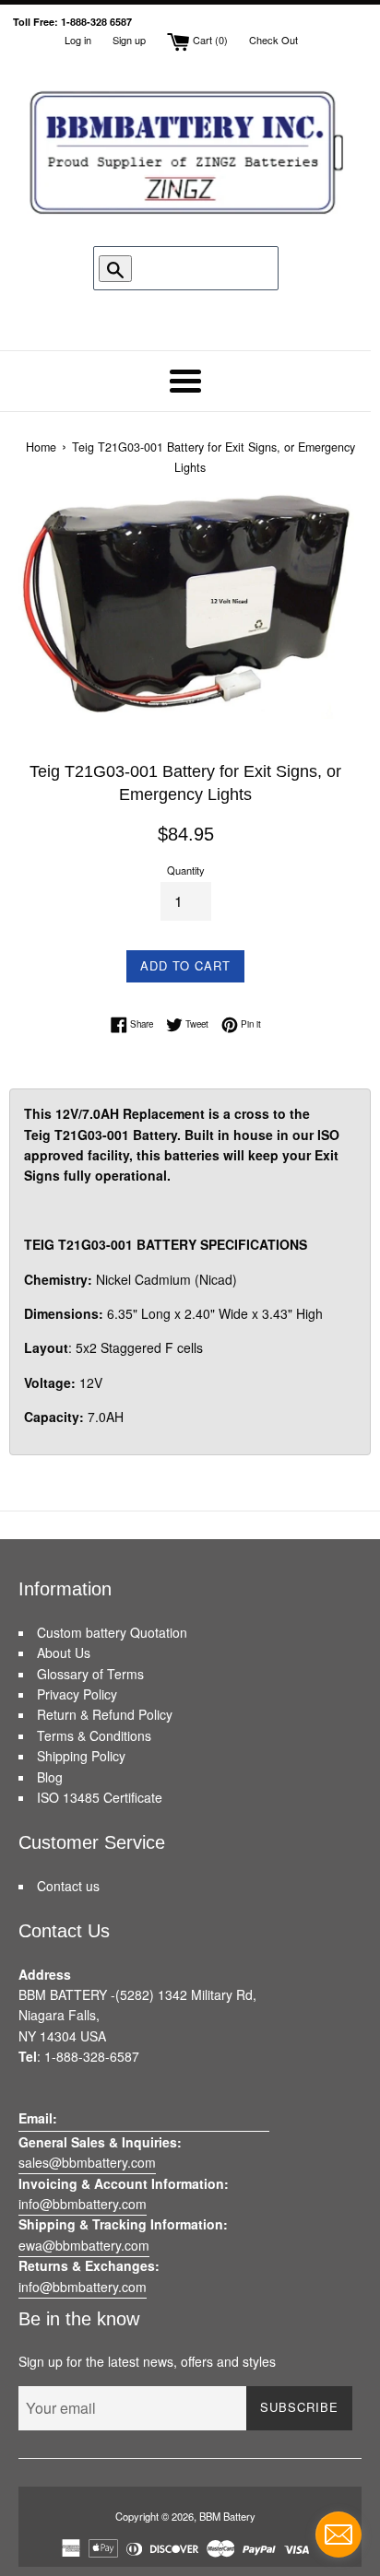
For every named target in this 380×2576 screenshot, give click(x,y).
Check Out (273, 40)
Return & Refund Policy (105, 1714)
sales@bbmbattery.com (87, 2162)
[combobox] (189, 268)
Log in (78, 40)
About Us (64, 1653)
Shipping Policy (81, 1756)
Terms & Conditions (94, 1735)
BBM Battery (227, 2516)
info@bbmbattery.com (83, 2204)
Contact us (68, 1886)
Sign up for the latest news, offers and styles (147, 2361)
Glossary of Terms (90, 1674)
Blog (50, 1777)
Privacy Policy (77, 1694)
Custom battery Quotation (112, 1632)
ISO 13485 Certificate (100, 1797)
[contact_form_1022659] (338, 2535)
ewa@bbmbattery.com (84, 2245)
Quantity (186, 870)
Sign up (129, 40)
